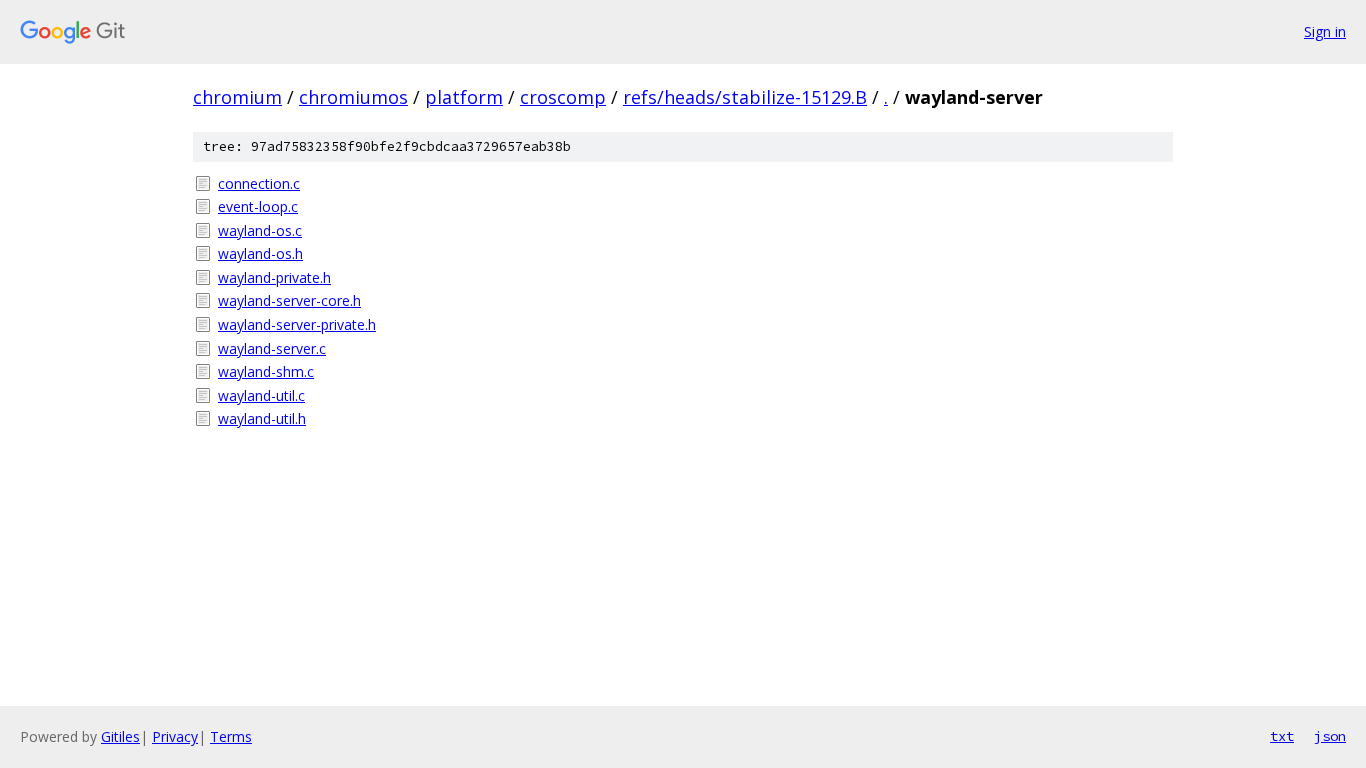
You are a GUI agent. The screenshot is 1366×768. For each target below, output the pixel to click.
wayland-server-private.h (297, 324)
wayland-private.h (274, 277)
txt (1282, 736)
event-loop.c (258, 206)
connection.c (259, 183)
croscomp (563, 97)
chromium (237, 97)
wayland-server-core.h (289, 300)
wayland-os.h (260, 253)
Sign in (1325, 31)
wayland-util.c (261, 395)
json (1330, 736)
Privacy (175, 736)
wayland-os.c (260, 230)
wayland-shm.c (266, 371)
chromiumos (353, 97)
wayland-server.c (272, 348)
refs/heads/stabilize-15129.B (745, 97)
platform (464, 97)
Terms (231, 736)
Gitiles (120, 736)
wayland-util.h (262, 418)
